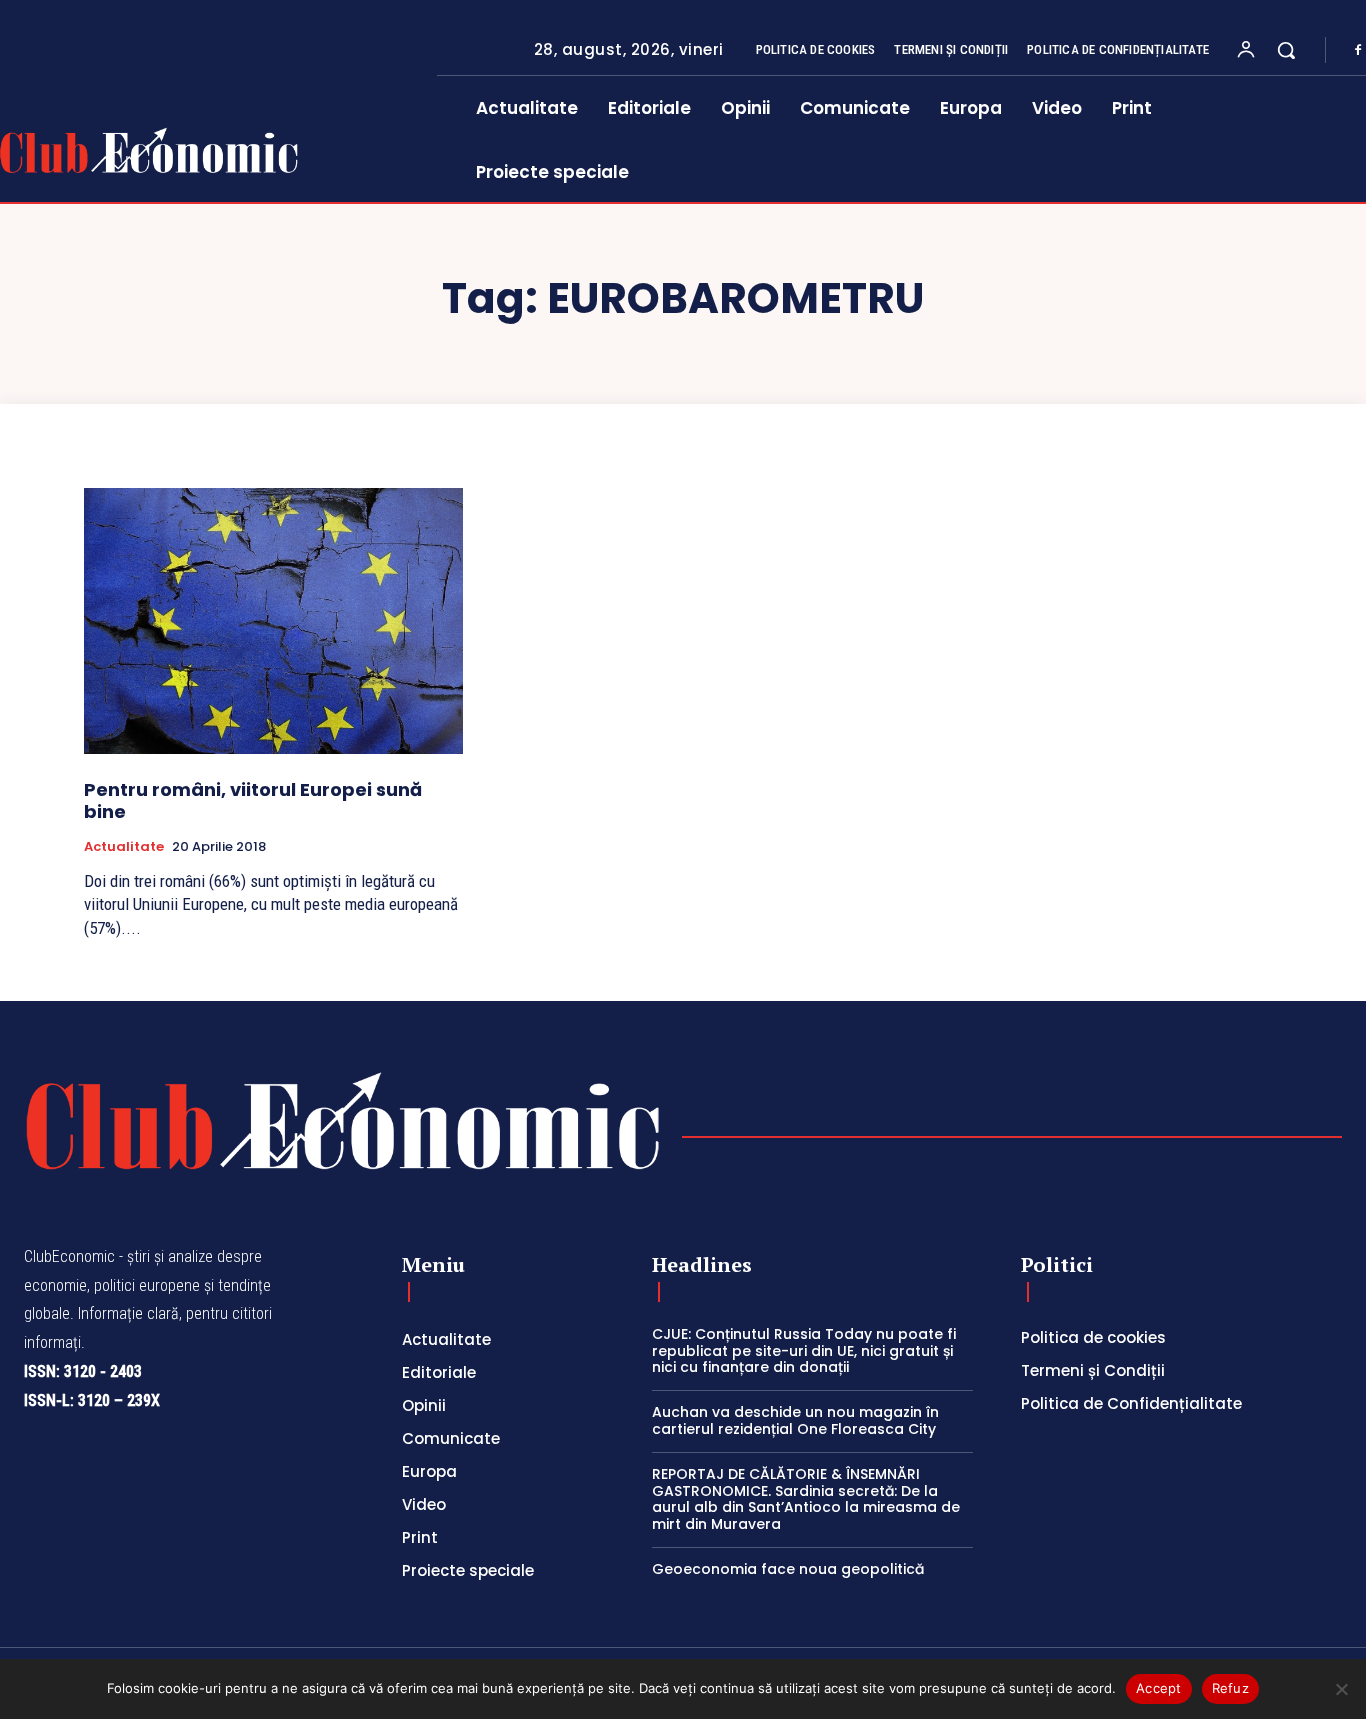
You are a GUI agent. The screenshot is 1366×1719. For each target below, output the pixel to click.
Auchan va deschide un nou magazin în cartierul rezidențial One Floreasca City (795, 1420)
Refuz (1230, 1688)
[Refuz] (1341, 1689)
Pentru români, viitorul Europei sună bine (253, 800)
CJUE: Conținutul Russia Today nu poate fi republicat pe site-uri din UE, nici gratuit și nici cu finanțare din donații (804, 1351)
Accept (1159, 1688)
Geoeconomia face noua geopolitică (788, 1569)
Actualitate (124, 847)
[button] (1286, 50)
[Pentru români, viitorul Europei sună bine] (273, 621)
